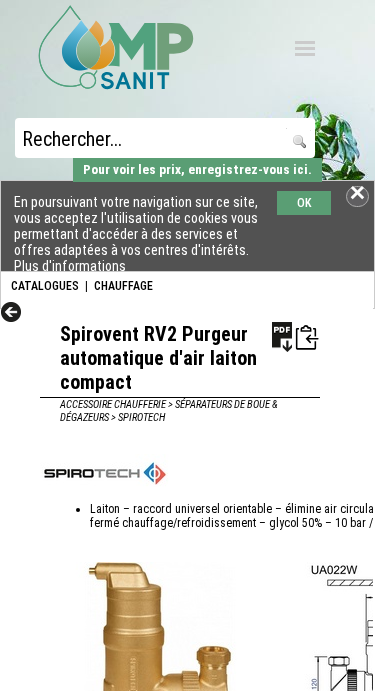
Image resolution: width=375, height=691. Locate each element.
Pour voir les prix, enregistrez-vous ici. (197, 169)
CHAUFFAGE (123, 286)
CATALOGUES (45, 286)
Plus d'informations (70, 266)
